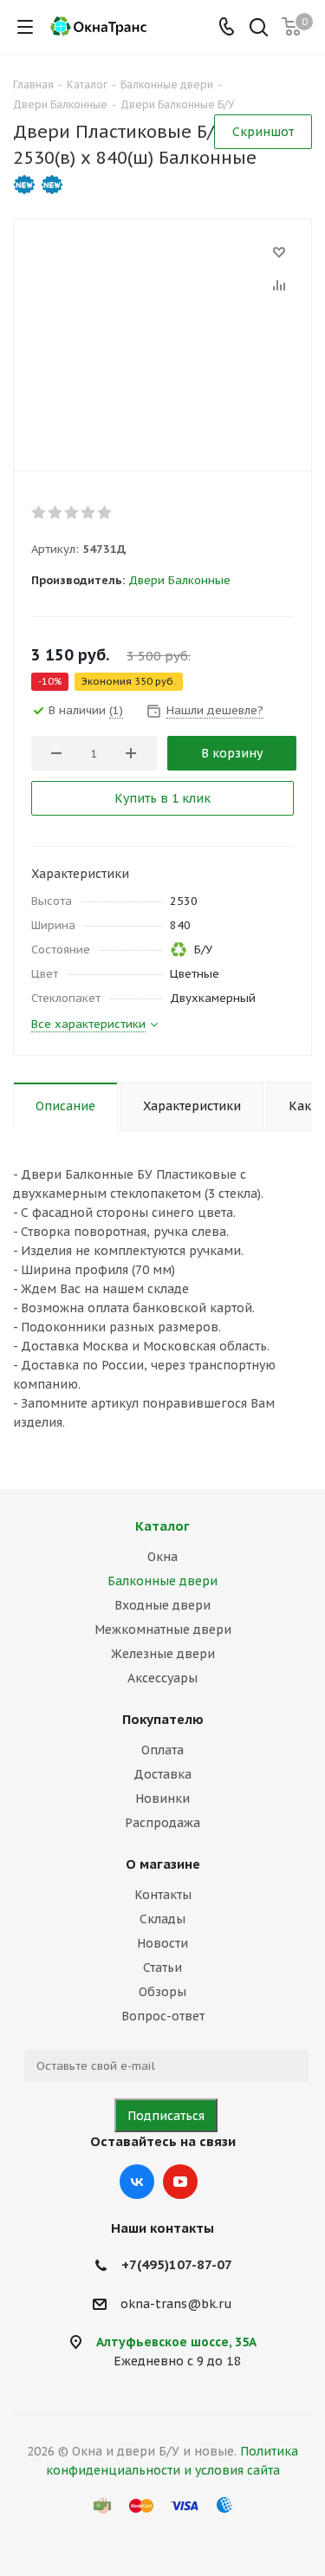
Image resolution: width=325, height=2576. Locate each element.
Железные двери (163, 1654)
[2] (56, 512)
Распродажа (162, 1823)
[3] (72, 512)
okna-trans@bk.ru (176, 2304)
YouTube (180, 2182)
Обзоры (162, 1992)
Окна (162, 1557)
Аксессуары (162, 1678)
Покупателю (163, 1719)
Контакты (163, 1895)
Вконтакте (137, 2182)
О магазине (163, 1864)
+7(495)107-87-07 (177, 2264)
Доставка (162, 1774)
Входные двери (162, 1605)
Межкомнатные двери (163, 1630)
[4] (89, 512)
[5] (105, 512)
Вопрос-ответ (163, 2016)
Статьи (162, 1968)
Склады (162, 1919)
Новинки (162, 1799)
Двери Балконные (179, 580)
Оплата (162, 1750)
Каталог (162, 1526)
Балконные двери (162, 1581)
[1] (39, 512)
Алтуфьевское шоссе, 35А (176, 2342)
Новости (162, 1943)
